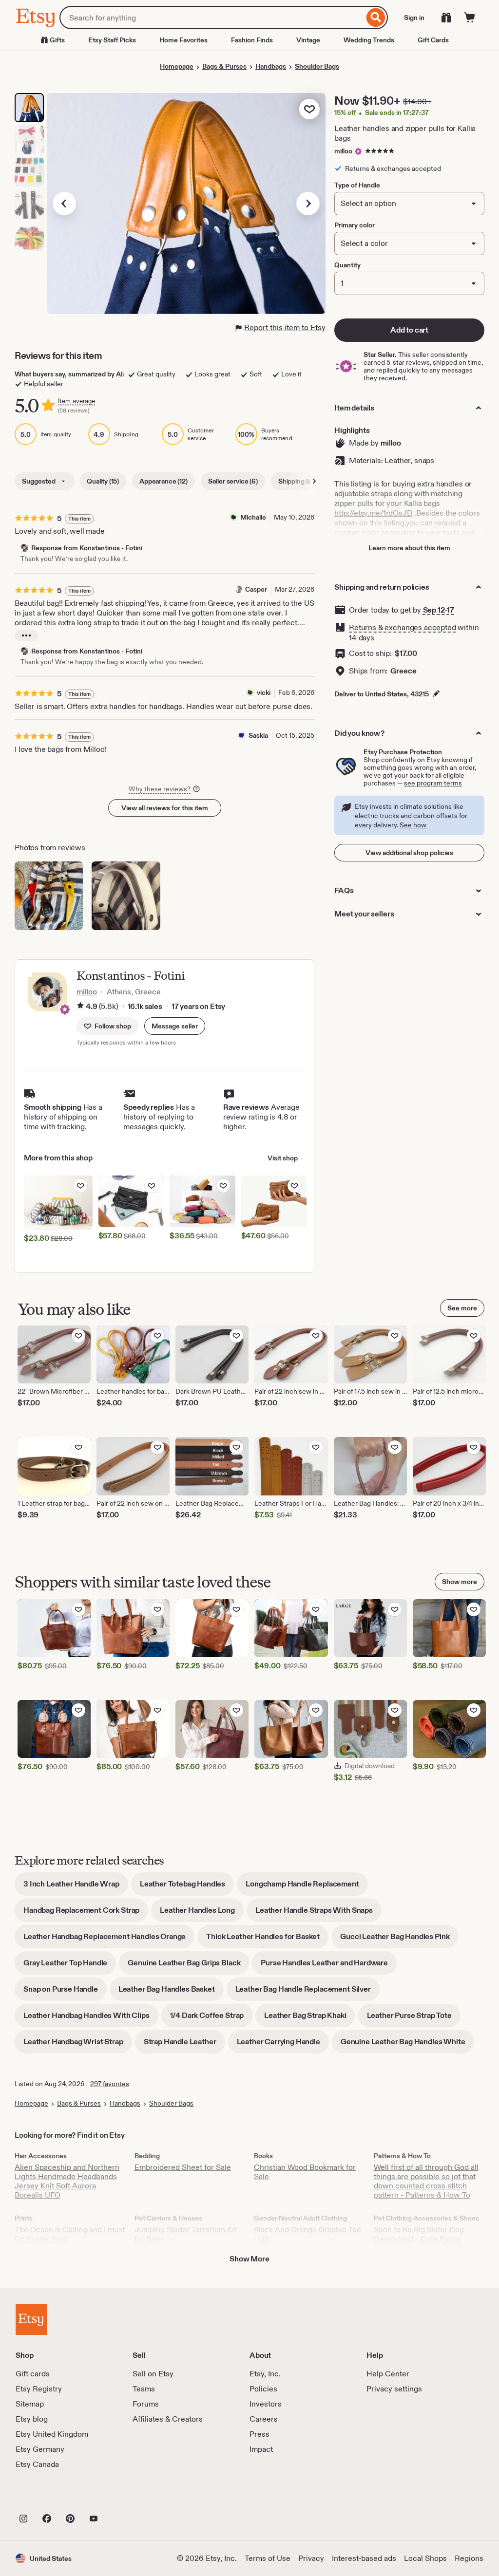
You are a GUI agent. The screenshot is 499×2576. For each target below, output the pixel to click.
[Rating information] (80, 1007)
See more (462, 1308)
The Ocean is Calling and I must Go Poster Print (70, 2234)
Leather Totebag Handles (187, 1887)
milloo (343, 151)
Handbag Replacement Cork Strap (86, 1913)
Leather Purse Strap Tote (414, 2019)
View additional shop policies (409, 853)
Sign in (414, 18)
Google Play (122, 2497)
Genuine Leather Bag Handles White (407, 2045)
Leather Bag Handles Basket (171, 1992)
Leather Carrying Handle (283, 2045)
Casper (256, 589)
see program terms (433, 783)
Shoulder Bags (317, 66)
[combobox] (212, 18)
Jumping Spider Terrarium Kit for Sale (185, 2234)
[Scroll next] (314, 481)
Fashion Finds (252, 40)
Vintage (308, 40)
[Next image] (308, 204)
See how (413, 825)
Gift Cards (433, 40)
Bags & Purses (224, 66)
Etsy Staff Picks (112, 40)
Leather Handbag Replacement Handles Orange (109, 1940)
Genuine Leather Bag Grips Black (188, 1966)
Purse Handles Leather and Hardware (329, 1966)
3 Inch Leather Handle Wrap (76, 1887)
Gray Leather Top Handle (70, 1966)
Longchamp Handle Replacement (307, 1887)
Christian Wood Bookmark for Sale (305, 2172)
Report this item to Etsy (285, 327)
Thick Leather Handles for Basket (267, 1940)
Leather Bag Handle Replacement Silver (307, 1992)
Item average (77, 401)
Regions (469, 2558)
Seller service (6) (233, 481)
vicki (264, 692)
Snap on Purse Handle (65, 1992)
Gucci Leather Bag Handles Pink (399, 1940)
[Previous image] (64, 204)
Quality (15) (103, 481)
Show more (460, 1582)
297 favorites (110, 2084)
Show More (249, 2259)
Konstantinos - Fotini (131, 976)
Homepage (177, 66)
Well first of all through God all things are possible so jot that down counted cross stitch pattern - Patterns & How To (426, 2181)
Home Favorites (183, 40)
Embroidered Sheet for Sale (183, 2167)
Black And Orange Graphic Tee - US (307, 2234)
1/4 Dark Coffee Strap (211, 2019)
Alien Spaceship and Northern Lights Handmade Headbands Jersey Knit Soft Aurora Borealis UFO (67, 2181)
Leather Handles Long (202, 1913)
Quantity (347, 265)
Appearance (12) (163, 481)
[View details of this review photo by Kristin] (126, 896)
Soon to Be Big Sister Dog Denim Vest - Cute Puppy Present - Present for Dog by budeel (424, 2243)
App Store (48, 2497)
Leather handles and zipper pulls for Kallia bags (405, 133)
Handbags (271, 66)
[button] (175, 1026)
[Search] (376, 18)
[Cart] (470, 18)
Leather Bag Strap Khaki (309, 2019)
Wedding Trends (369, 40)
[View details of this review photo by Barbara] (49, 896)
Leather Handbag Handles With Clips (91, 2019)
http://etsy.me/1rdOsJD (373, 513)
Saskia (258, 735)
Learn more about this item (409, 548)
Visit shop (283, 1158)
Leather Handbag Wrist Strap (78, 2045)
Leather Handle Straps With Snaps (318, 1913)
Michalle (253, 517)
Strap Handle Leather (184, 2045)
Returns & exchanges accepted (403, 627)
